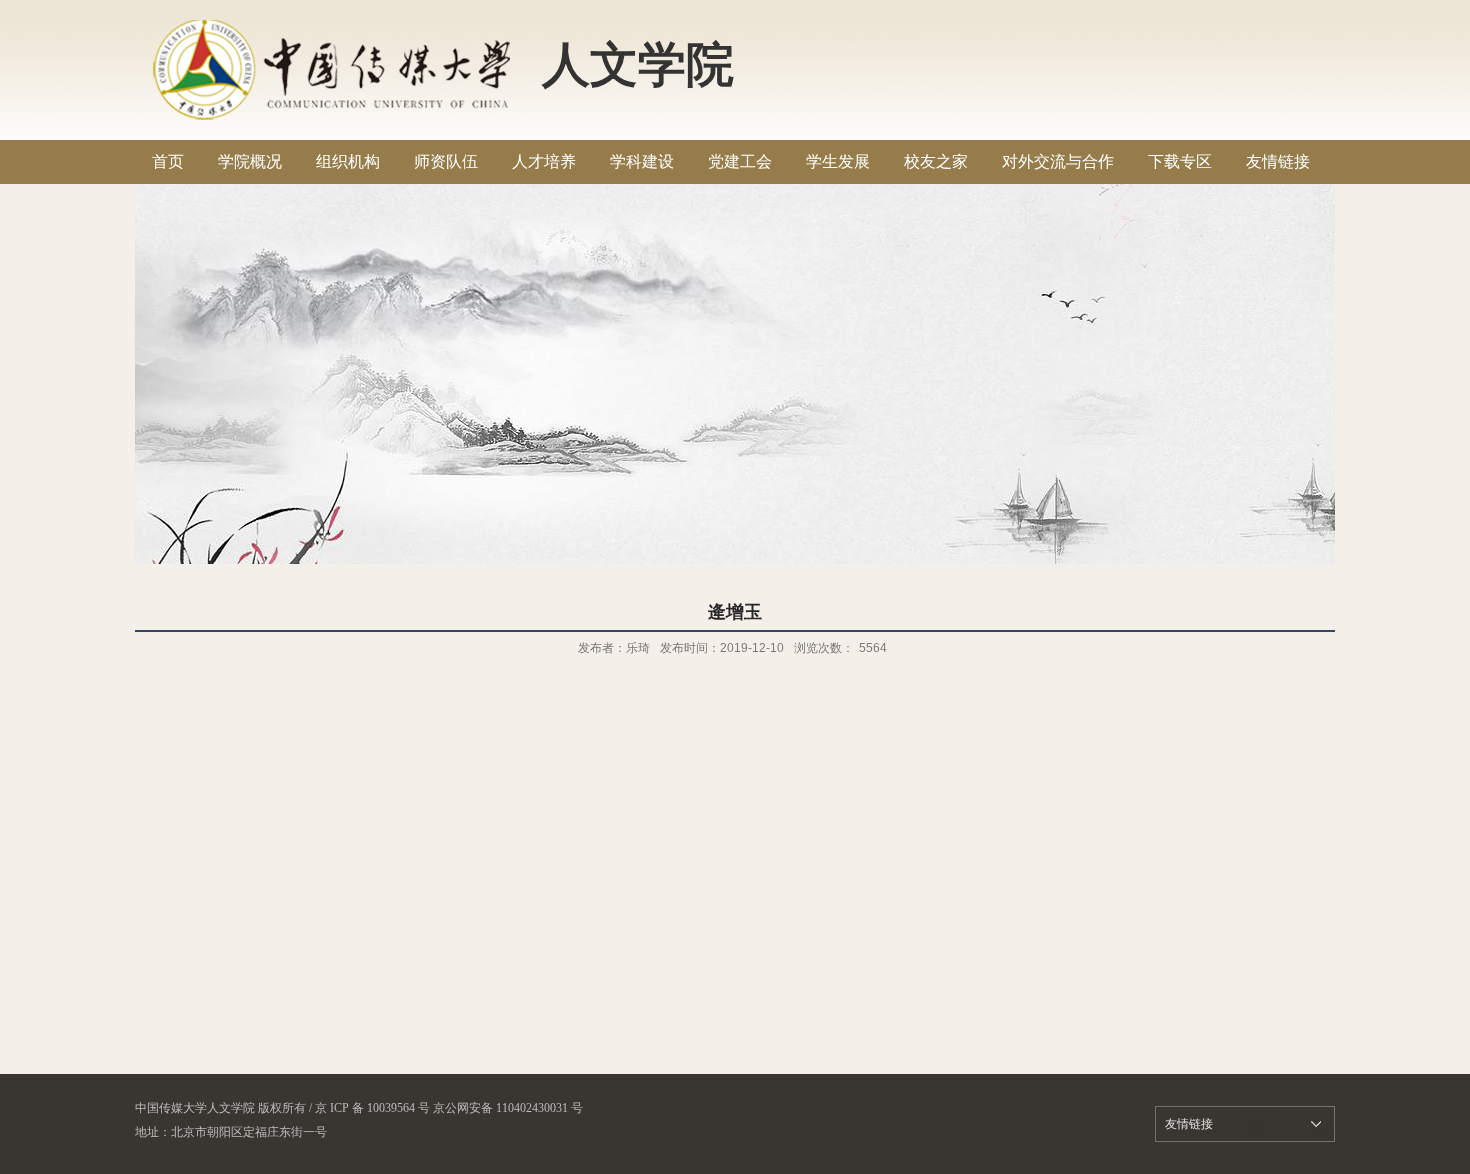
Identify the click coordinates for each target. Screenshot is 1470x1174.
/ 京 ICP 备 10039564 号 (369, 1108)
